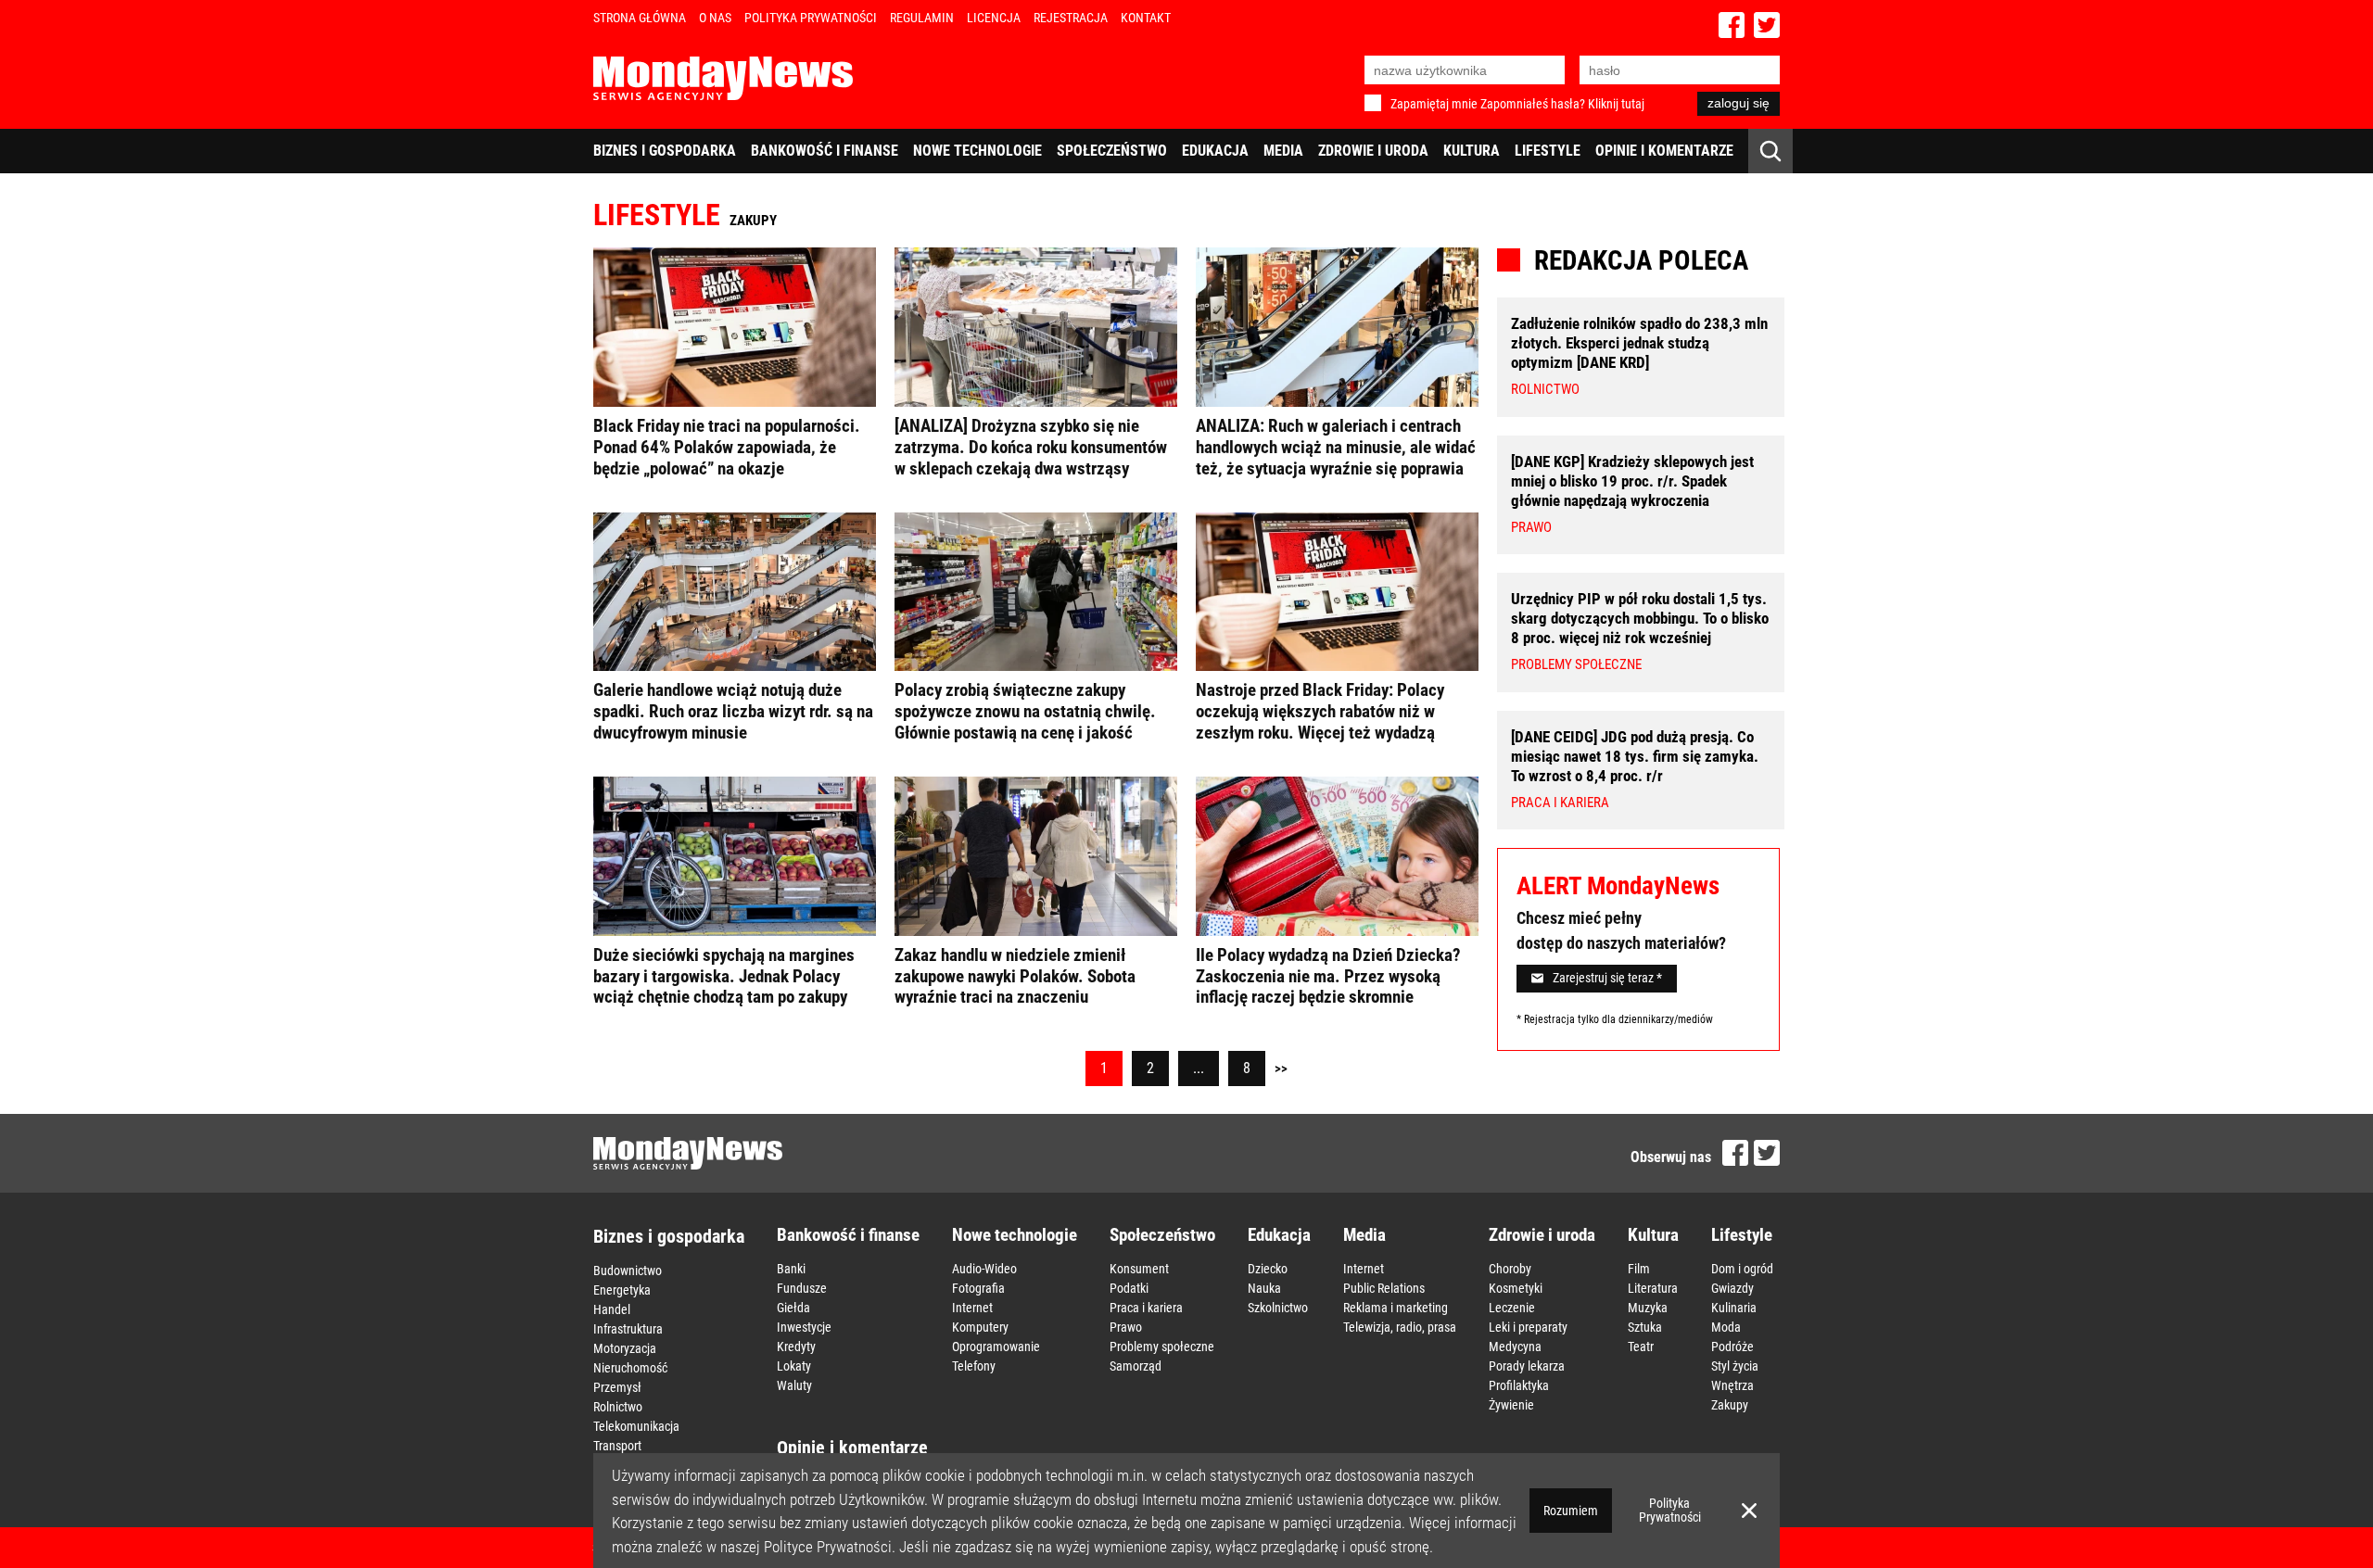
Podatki (1129, 1288)
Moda (1726, 1327)
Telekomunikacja (636, 1426)
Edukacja (1215, 151)
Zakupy (1730, 1405)
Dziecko (1268, 1269)
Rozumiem (1571, 1511)
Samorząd (1136, 1366)
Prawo (1126, 1327)
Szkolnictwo (1278, 1308)
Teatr (1641, 1347)
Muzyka (1648, 1308)
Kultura (1472, 151)
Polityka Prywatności (811, 18)
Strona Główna (640, 18)
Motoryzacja (625, 1348)
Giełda (793, 1308)
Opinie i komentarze (1664, 151)
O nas (715, 18)
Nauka (1264, 1288)
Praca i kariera (1146, 1308)
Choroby (1510, 1269)
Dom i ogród (1742, 1269)
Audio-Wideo (984, 1269)
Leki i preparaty (1528, 1327)
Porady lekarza (1527, 1366)
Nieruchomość (630, 1368)
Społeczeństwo (1112, 151)
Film (1639, 1269)
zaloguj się (1739, 103)
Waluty (794, 1385)
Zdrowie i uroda (1373, 151)
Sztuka (1645, 1327)
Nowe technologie (977, 151)
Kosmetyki (1516, 1288)
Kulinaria (1734, 1308)
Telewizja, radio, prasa (1400, 1327)
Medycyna (1515, 1347)
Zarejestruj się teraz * (1607, 978)
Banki (791, 1269)
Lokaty (794, 1366)
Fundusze (802, 1288)
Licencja (994, 18)
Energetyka (622, 1290)
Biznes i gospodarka (665, 151)
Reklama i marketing (1396, 1308)
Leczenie (1512, 1308)
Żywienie (1511, 1405)
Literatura (1653, 1288)
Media (1283, 151)
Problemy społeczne (1162, 1347)
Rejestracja (1071, 18)
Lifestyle (1548, 151)
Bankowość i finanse (825, 151)
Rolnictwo (618, 1407)
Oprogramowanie (996, 1347)
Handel (612, 1309)
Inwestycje (804, 1327)
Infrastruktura (628, 1329)
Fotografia (978, 1288)
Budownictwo (628, 1271)
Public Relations (1384, 1288)
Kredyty (796, 1347)
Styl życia (1735, 1366)
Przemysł (617, 1387)
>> (1281, 1069)
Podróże (1732, 1347)
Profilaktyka (1519, 1385)
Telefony (974, 1366)
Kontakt (1146, 18)
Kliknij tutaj (1616, 104)
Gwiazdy (1732, 1288)
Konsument (1139, 1269)
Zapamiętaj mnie (1434, 104)
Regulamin (922, 18)
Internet (972, 1308)
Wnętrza (1732, 1385)
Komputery (980, 1327)
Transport (617, 1446)
